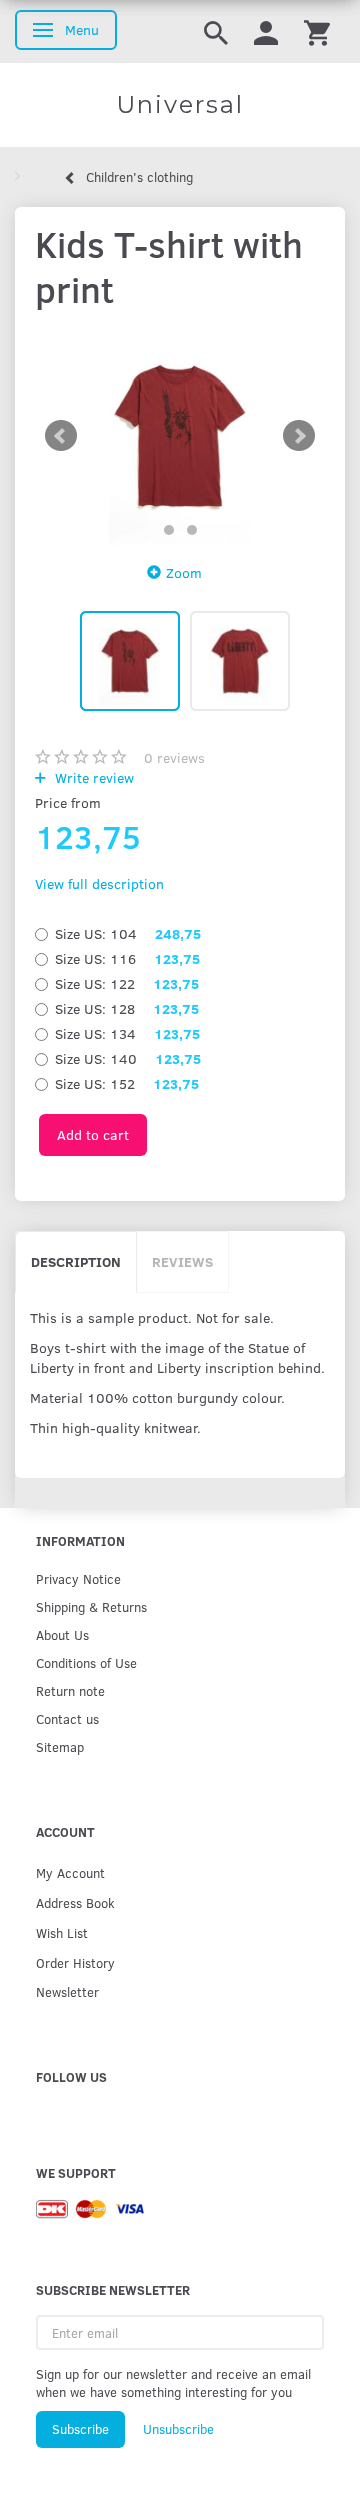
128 (127, 1008)
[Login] (266, 31)
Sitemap (60, 1746)
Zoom (184, 572)
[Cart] (317, 31)
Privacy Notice (78, 1578)
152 (127, 1083)
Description (76, 1261)
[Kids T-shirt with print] (180, 436)
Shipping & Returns (91, 1606)
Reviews (182, 1261)
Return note (70, 1690)
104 (128, 933)
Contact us (67, 1718)
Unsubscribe (178, 2429)
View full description (99, 883)
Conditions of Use (86, 1662)
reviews (174, 757)
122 (127, 983)
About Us (62, 1634)
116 (127, 958)
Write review (92, 777)
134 (127, 1033)
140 (128, 1058)
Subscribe (80, 2429)
